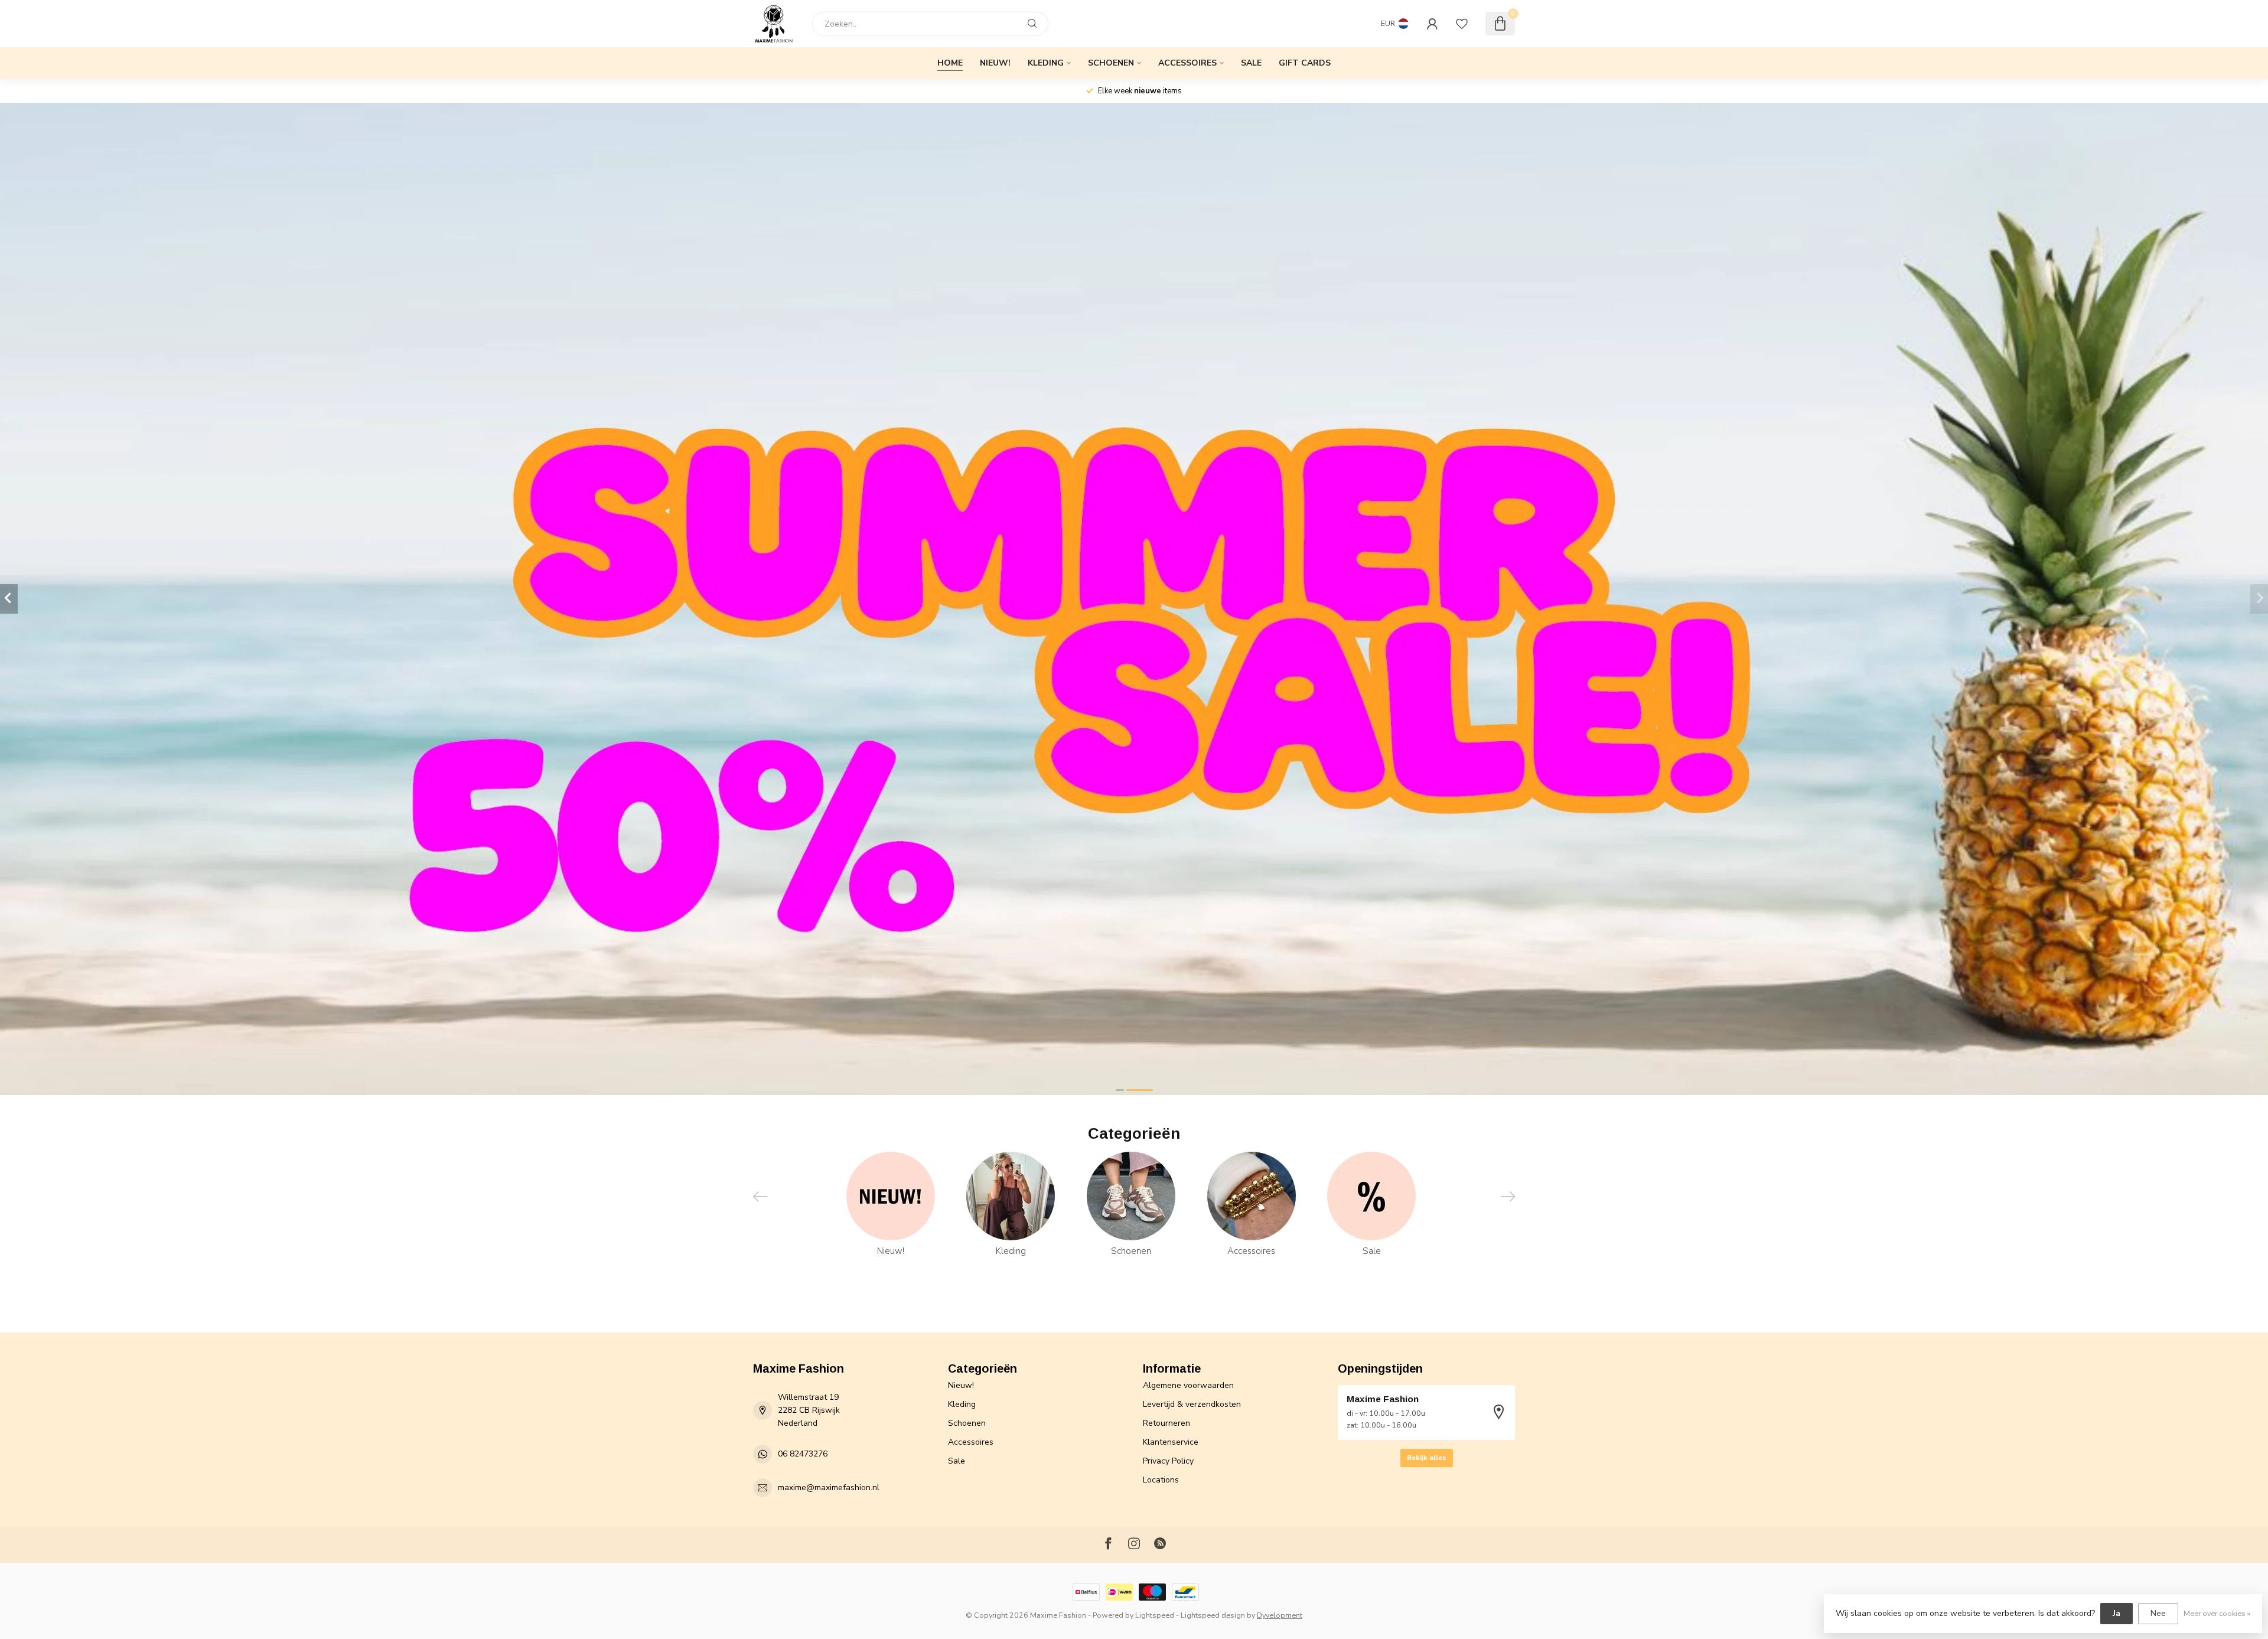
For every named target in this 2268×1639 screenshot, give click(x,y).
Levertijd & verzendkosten (1192, 1404)
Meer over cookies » (2217, 1613)
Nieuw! (995, 63)
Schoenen (1111, 63)
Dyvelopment (1280, 1615)
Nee (2158, 1613)
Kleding (1046, 63)
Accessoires (1187, 63)
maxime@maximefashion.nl (829, 1488)
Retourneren (1166, 1423)
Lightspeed (1155, 1615)
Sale (1251, 63)
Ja (2117, 1613)
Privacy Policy (1168, 1461)
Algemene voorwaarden (1188, 1385)
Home (950, 63)
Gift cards (1305, 63)
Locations (1161, 1480)
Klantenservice (1171, 1442)
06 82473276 (803, 1454)
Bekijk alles (1427, 1458)
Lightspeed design (1213, 1615)
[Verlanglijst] (1462, 24)
